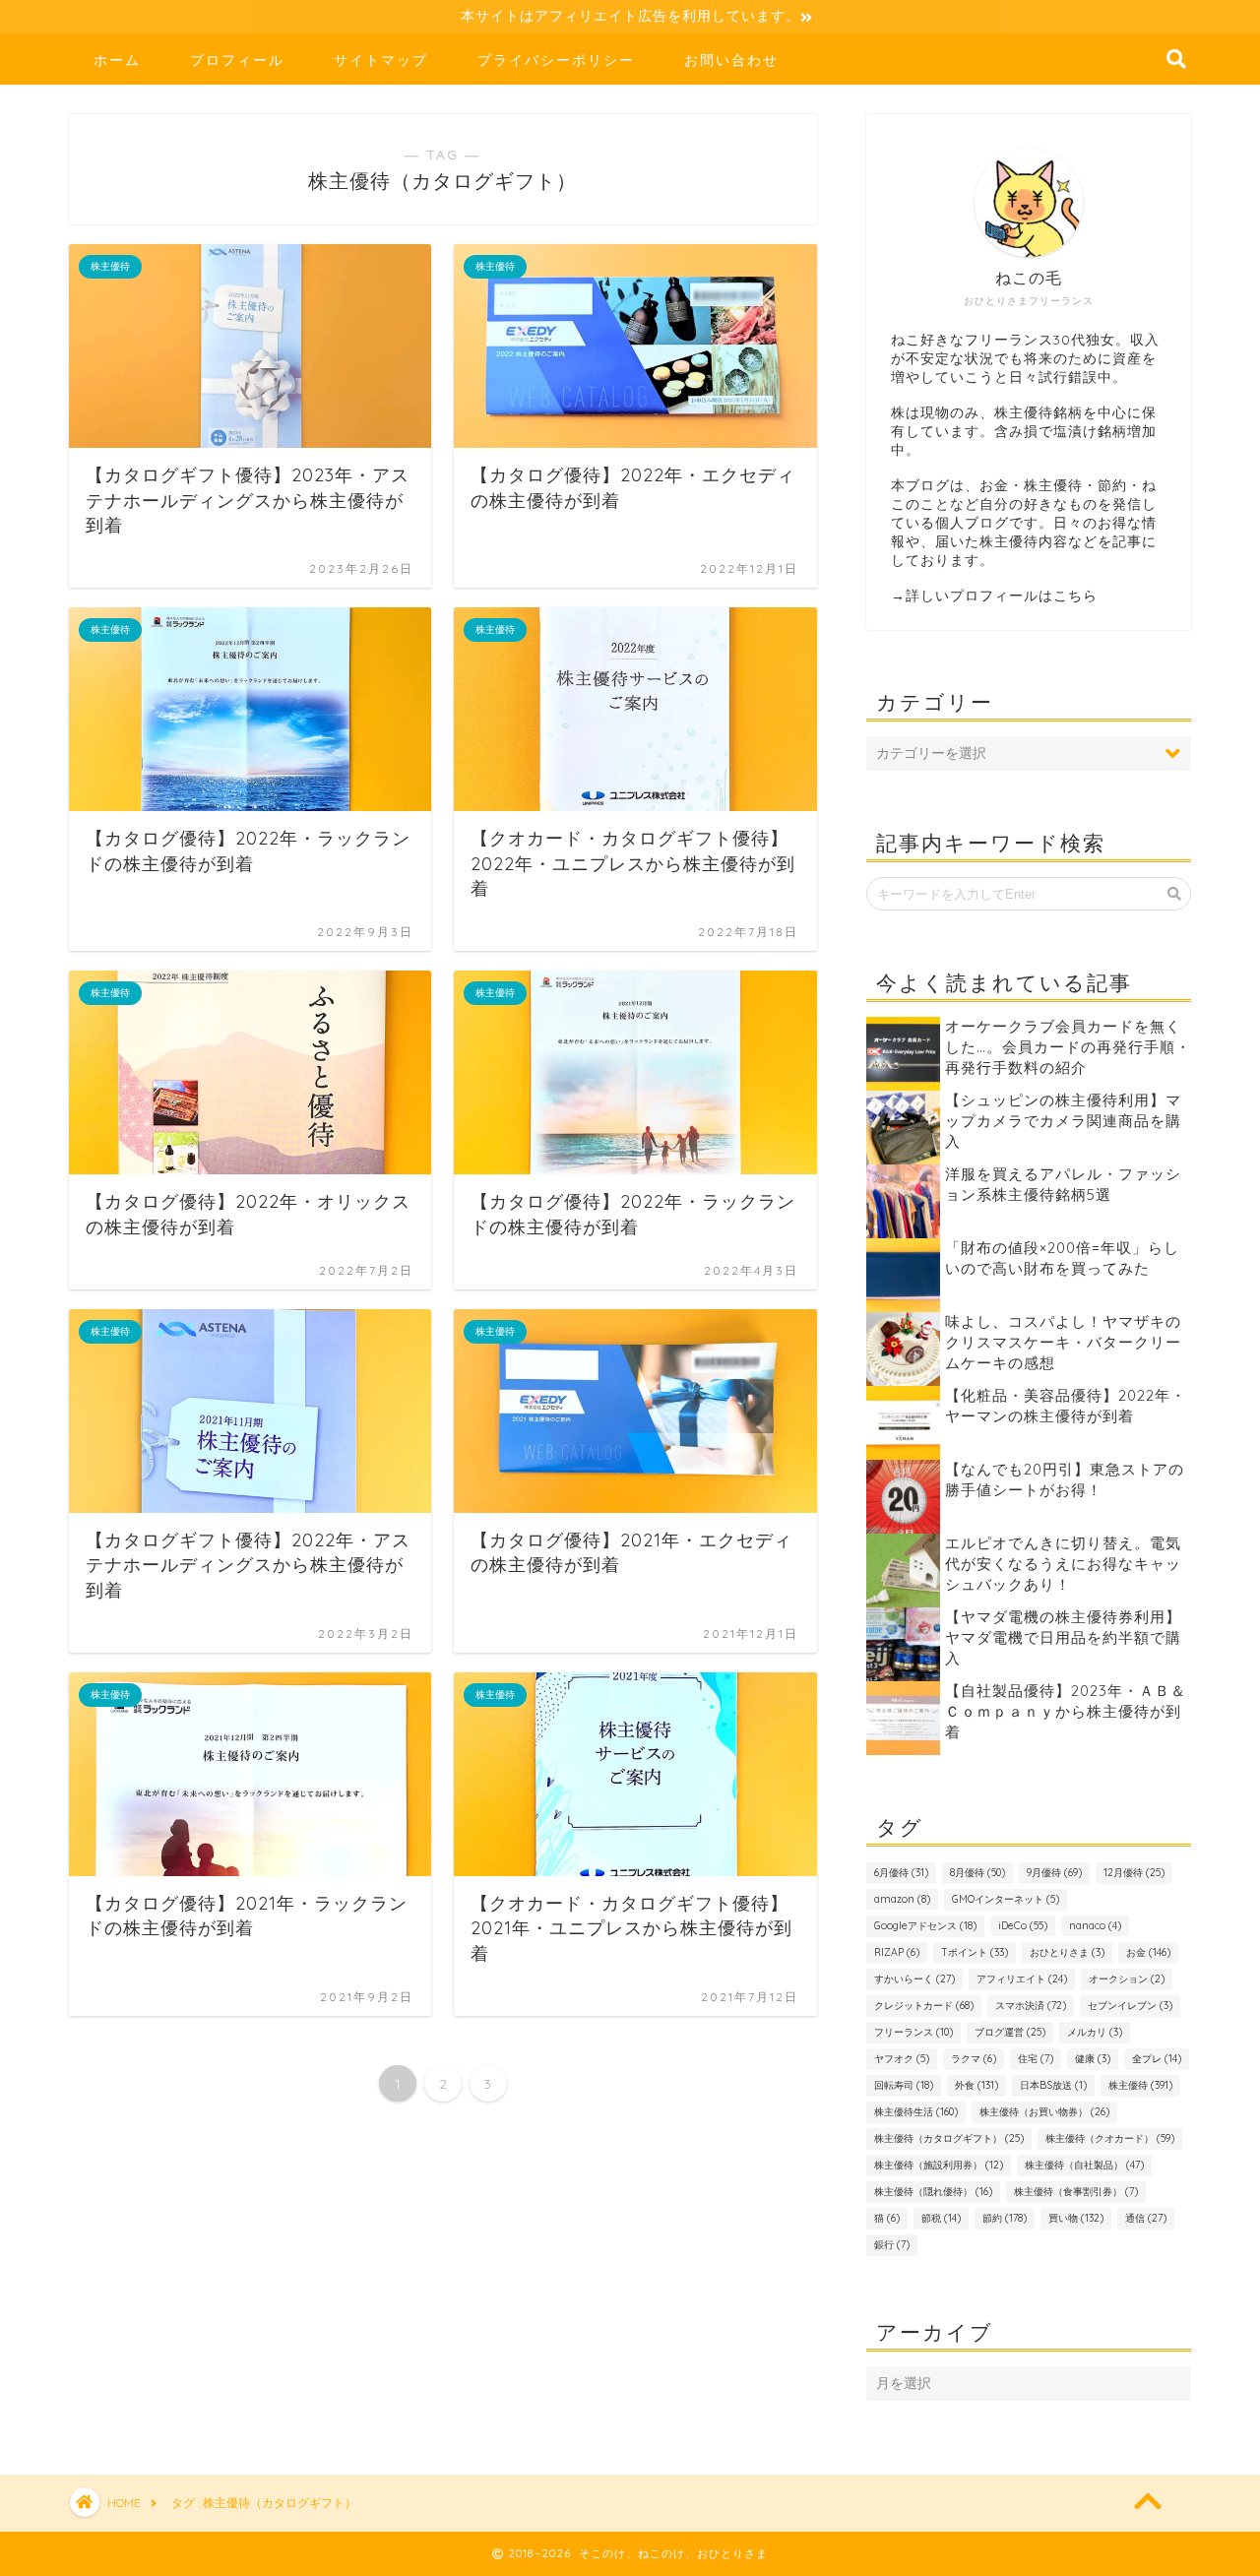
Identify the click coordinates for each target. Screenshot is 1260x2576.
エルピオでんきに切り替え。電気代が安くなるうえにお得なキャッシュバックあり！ (1063, 1564)
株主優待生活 (916, 2112)
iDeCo (1023, 1926)
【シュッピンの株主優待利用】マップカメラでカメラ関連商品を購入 (1063, 1121)
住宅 (1036, 2059)
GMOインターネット (1006, 1899)
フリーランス (913, 2032)
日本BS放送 (1053, 2085)
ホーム (117, 60)
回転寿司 (904, 2085)
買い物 (1076, 2218)
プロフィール (237, 60)
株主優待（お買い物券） (1044, 2112)
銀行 (892, 2245)
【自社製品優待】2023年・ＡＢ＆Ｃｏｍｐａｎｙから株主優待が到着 (1066, 1711)
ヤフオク (902, 2059)
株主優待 (1140, 2085)
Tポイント (975, 1952)
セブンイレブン (1130, 2006)
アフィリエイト (1022, 1979)
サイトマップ (381, 60)
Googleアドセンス (925, 1926)
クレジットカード (924, 2006)
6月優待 (901, 1873)
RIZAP (897, 1952)
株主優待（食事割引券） (1076, 2192)
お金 (1148, 1952)
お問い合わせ (731, 60)
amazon (902, 1899)
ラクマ (974, 2059)
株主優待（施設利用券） (939, 2165)
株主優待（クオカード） (1110, 2138)
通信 (1146, 2218)
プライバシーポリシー (556, 60)
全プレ (1157, 2059)
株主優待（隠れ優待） (933, 2192)
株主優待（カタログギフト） (949, 2138)
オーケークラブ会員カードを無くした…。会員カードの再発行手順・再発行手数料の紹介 (1068, 1047)
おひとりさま (1067, 1952)
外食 (976, 2085)
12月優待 (1134, 1873)
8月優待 (977, 1873)
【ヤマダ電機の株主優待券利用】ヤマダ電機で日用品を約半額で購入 (1063, 1637)
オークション (1127, 1979)
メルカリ (1095, 2032)
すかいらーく (914, 1979)
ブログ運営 (1010, 2032)
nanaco (1095, 1926)
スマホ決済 (1031, 2006)
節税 (941, 2218)
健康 (1093, 2059)
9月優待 (1054, 1873)
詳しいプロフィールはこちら (1002, 595)
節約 (1005, 2218)
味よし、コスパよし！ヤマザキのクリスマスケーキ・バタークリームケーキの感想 (1063, 1342)
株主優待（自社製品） (1084, 2165)
